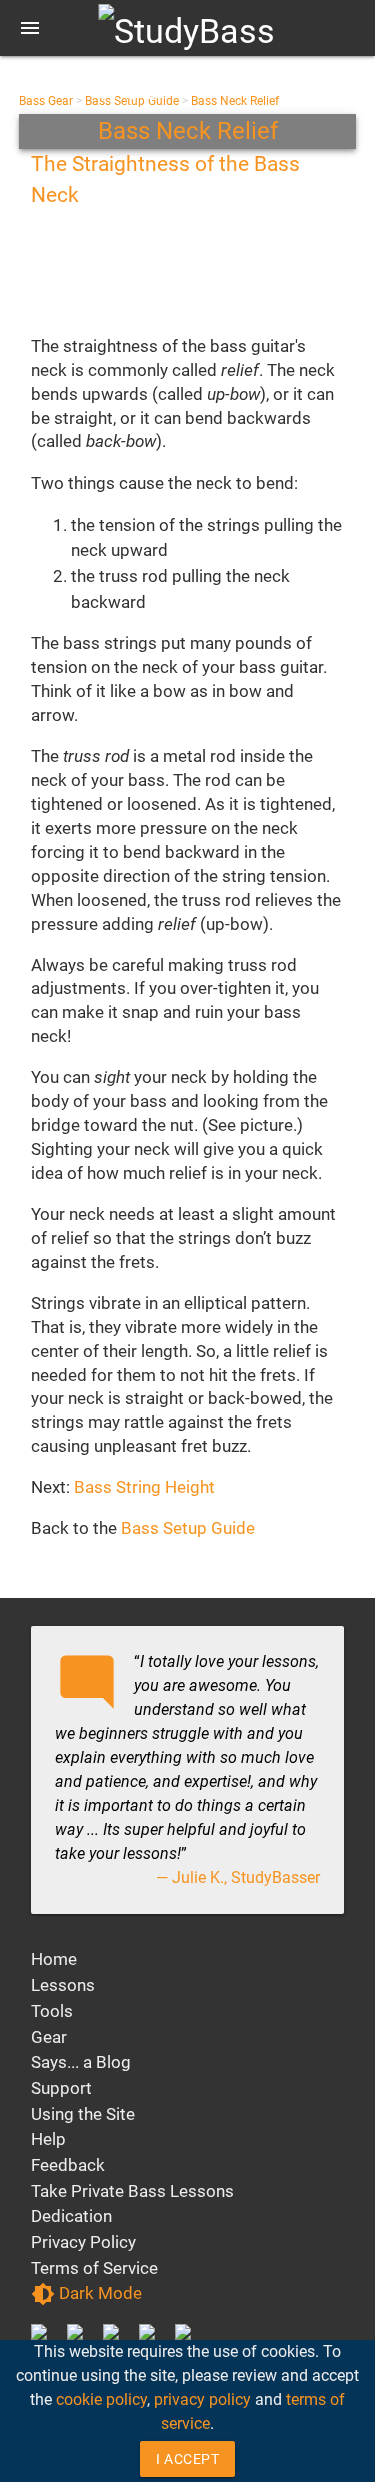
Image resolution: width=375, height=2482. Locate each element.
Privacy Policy (83, 2242)
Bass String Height (144, 1487)
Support (61, 2088)
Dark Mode (86, 2294)
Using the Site (83, 2114)
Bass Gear (46, 101)
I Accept (187, 2459)
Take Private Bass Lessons (132, 2191)
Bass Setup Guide (188, 1528)
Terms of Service (94, 2268)
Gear (49, 2037)
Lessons (63, 1985)
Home (54, 1959)
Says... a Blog (81, 2062)
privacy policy (202, 2399)
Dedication (71, 2216)
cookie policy (101, 2399)
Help (48, 2139)
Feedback (68, 2165)
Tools (52, 2011)
